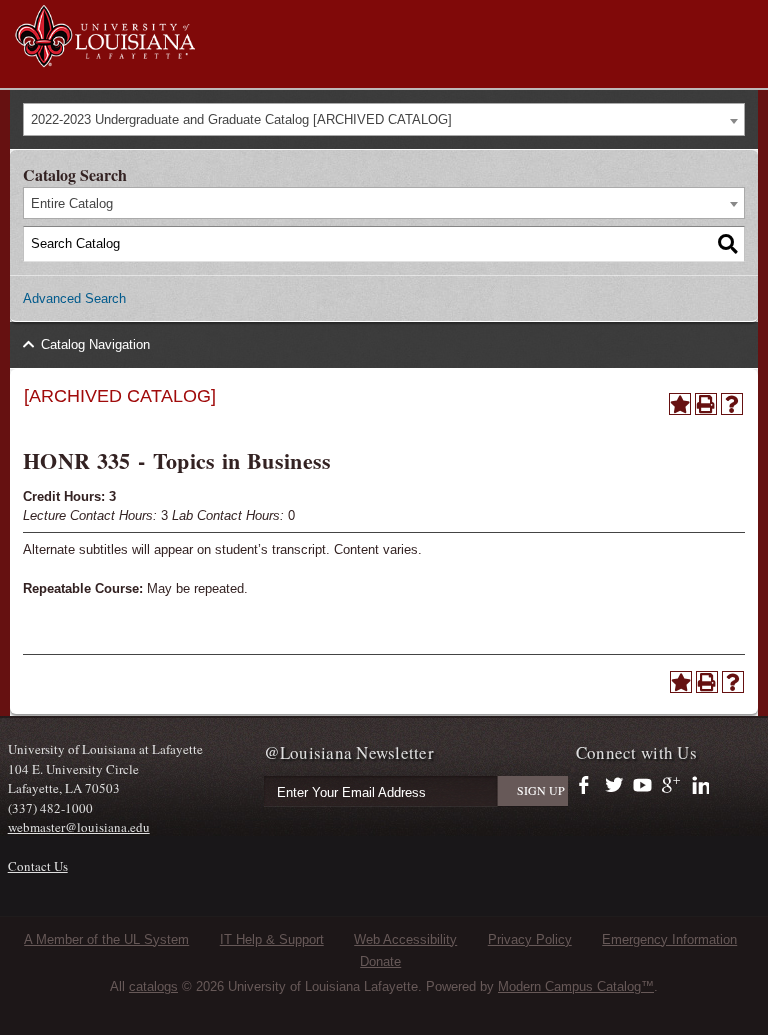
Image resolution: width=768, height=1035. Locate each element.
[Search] (728, 244)
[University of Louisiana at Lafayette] (104, 58)
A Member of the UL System (106, 939)
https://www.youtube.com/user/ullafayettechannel (642, 786)
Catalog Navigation (95, 344)
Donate (380, 961)
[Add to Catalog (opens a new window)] (680, 404)
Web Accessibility (405, 939)
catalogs (153, 986)
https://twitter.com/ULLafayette (615, 786)
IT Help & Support (272, 939)
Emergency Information (669, 939)
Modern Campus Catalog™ (576, 986)
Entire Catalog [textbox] (72, 203)
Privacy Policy (530, 939)
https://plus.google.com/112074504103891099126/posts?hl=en (671, 786)
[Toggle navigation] (742, 18)
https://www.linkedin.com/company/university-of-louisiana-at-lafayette (698, 786)
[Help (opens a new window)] (732, 404)
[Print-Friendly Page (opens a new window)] (706, 404)
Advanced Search (74, 298)
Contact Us (38, 866)
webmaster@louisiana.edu (79, 827)
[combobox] (384, 119)
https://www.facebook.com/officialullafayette (588, 786)
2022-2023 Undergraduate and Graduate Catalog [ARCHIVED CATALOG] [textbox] (241, 119)
